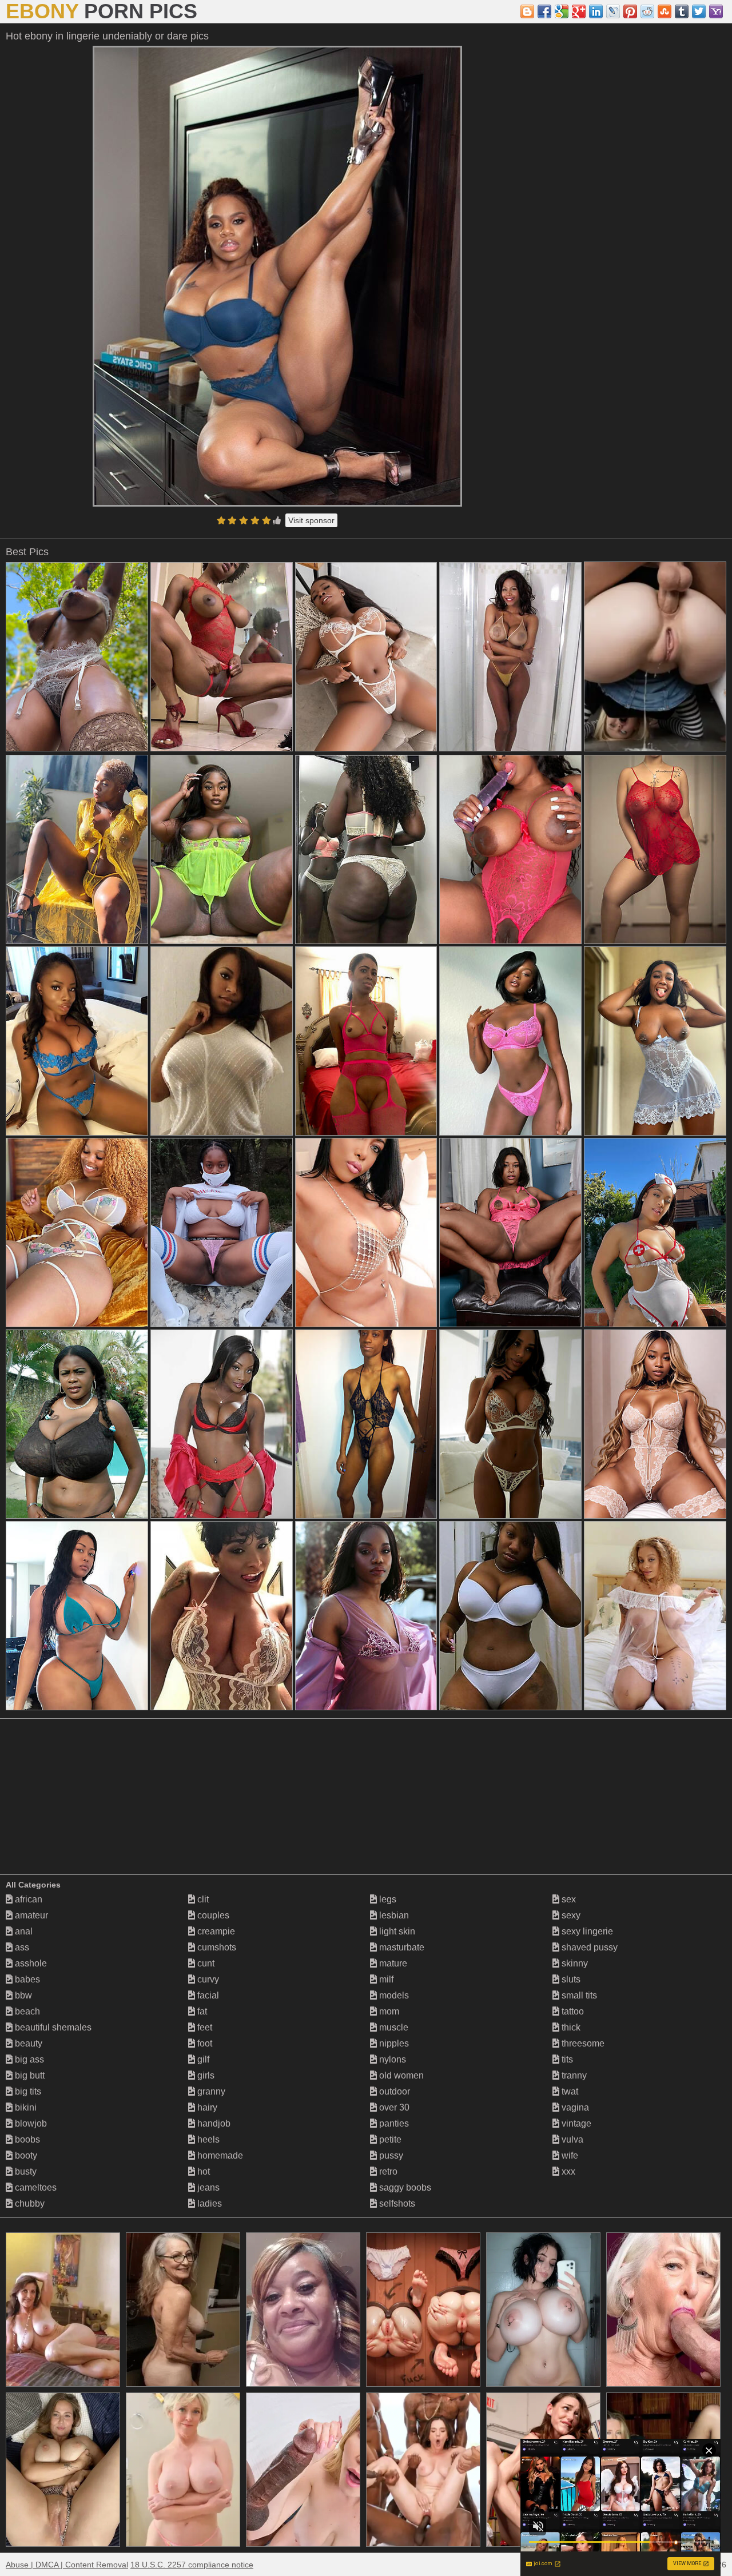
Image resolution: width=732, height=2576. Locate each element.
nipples (393, 2043)
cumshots (216, 1947)
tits (566, 2059)
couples (212, 1915)
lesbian (393, 1915)
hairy (206, 2107)
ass (21, 1947)
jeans (207, 2187)
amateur (30, 1915)
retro (387, 2171)
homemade (219, 2155)
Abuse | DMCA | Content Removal (67, 2565)
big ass (28, 2059)
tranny (573, 2075)
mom (388, 2011)
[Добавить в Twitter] (699, 11)
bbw (22, 1995)
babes (26, 1979)
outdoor (393, 2091)
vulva (571, 2139)
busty (25, 2171)
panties (393, 2123)
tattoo (572, 2011)
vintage (575, 2123)
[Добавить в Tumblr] (682, 11)
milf (385, 1979)
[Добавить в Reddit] (647, 11)
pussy (390, 2155)
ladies (208, 2203)
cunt (205, 1963)
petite (389, 2139)
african (27, 1899)
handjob (213, 2123)
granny (210, 2091)
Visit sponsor (311, 520)
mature (392, 1963)
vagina (574, 2107)
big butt (29, 2075)
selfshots (396, 2203)
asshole (30, 1963)
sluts (570, 1979)
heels (207, 2139)
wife (569, 2155)
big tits (27, 2091)
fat (201, 2011)
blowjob (30, 2123)
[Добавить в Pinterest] (630, 11)
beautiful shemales (52, 2027)
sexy (570, 1915)
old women (400, 2075)
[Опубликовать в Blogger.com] (527, 11)
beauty (27, 2043)
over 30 (393, 2107)
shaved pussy (588, 1947)
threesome (582, 2043)
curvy (207, 1979)
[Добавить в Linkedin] (596, 11)
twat (569, 2091)
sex (568, 1899)
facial (207, 1995)
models (393, 1995)
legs (387, 1899)
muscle (393, 2027)
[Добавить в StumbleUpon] (665, 11)
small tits (578, 1995)
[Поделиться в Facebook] (544, 11)
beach (26, 2011)
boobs (26, 2139)
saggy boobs (404, 2187)
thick (570, 2027)
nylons (391, 2059)
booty (25, 2155)
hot (202, 2171)
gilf (202, 2059)
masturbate (401, 1947)
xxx (567, 2171)
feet (204, 2027)
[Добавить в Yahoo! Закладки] (716, 11)
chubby (29, 2203)
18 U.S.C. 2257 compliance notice (192, 2565)
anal (23, 1931)
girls (205, 2075)
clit (202, 1899)
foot (204, 2043)
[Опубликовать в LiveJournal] (613, 11)
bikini (25, 2107)
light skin (396, 1931)
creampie (215, 1931)
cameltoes (35, 2187)
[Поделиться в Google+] (579, 11)
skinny (574, 1963)
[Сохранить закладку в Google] (562, 11)
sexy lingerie (586, 1931)
